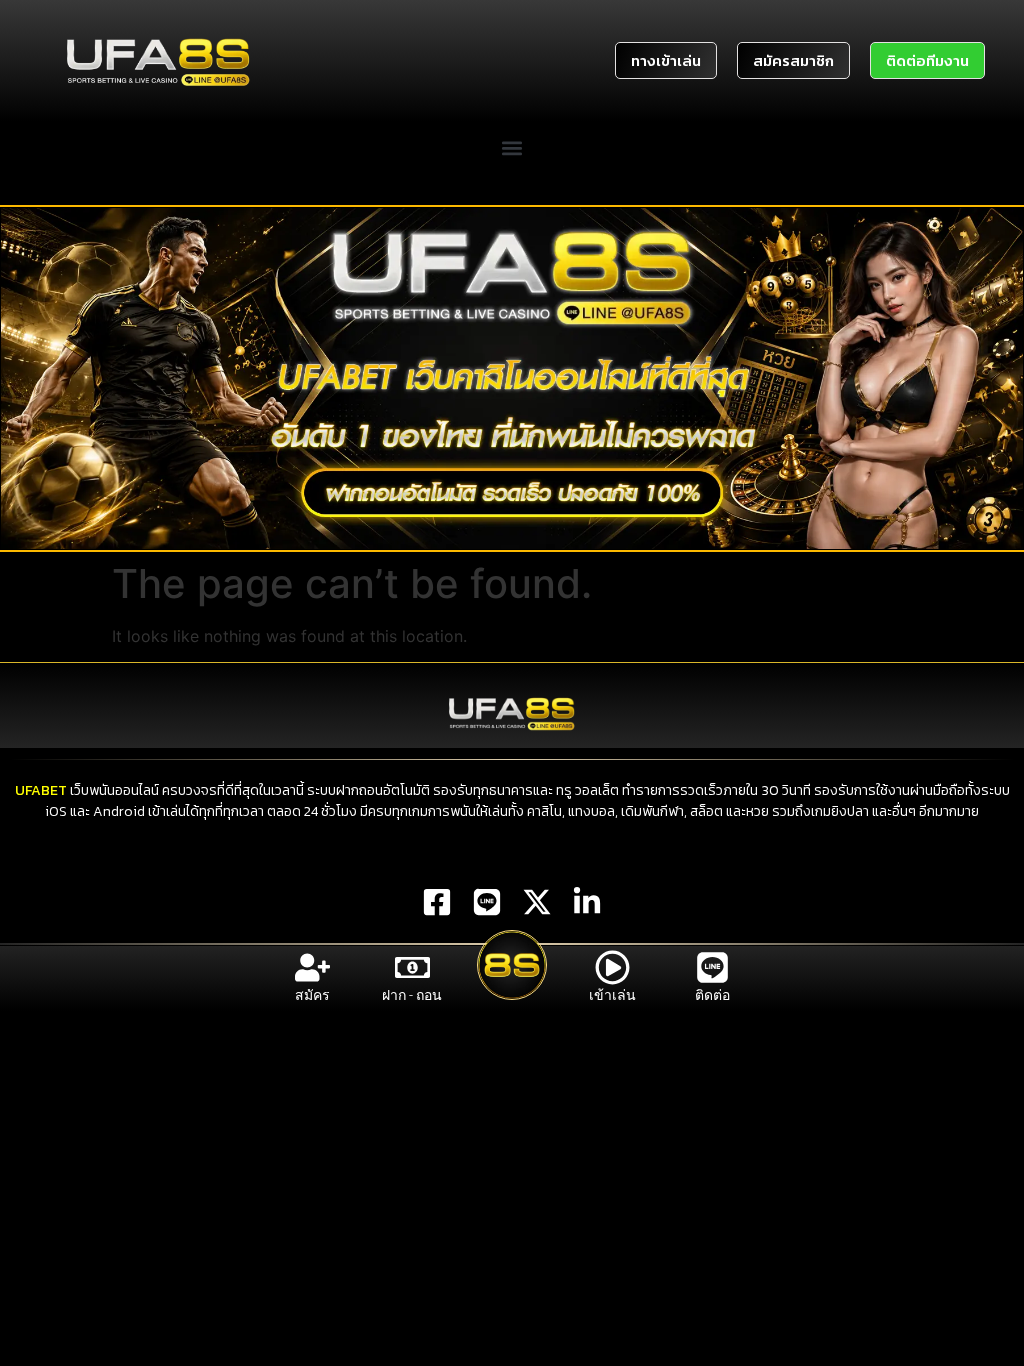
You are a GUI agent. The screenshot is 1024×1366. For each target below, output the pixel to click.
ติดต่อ (712, 995)
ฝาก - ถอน (412, 995)
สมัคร (312, 995)
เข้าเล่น (612, 995)
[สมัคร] (312, 967)
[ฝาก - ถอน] (412, 967)
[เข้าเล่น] (612, 967)
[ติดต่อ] (712, 967)
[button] (512, 148)
